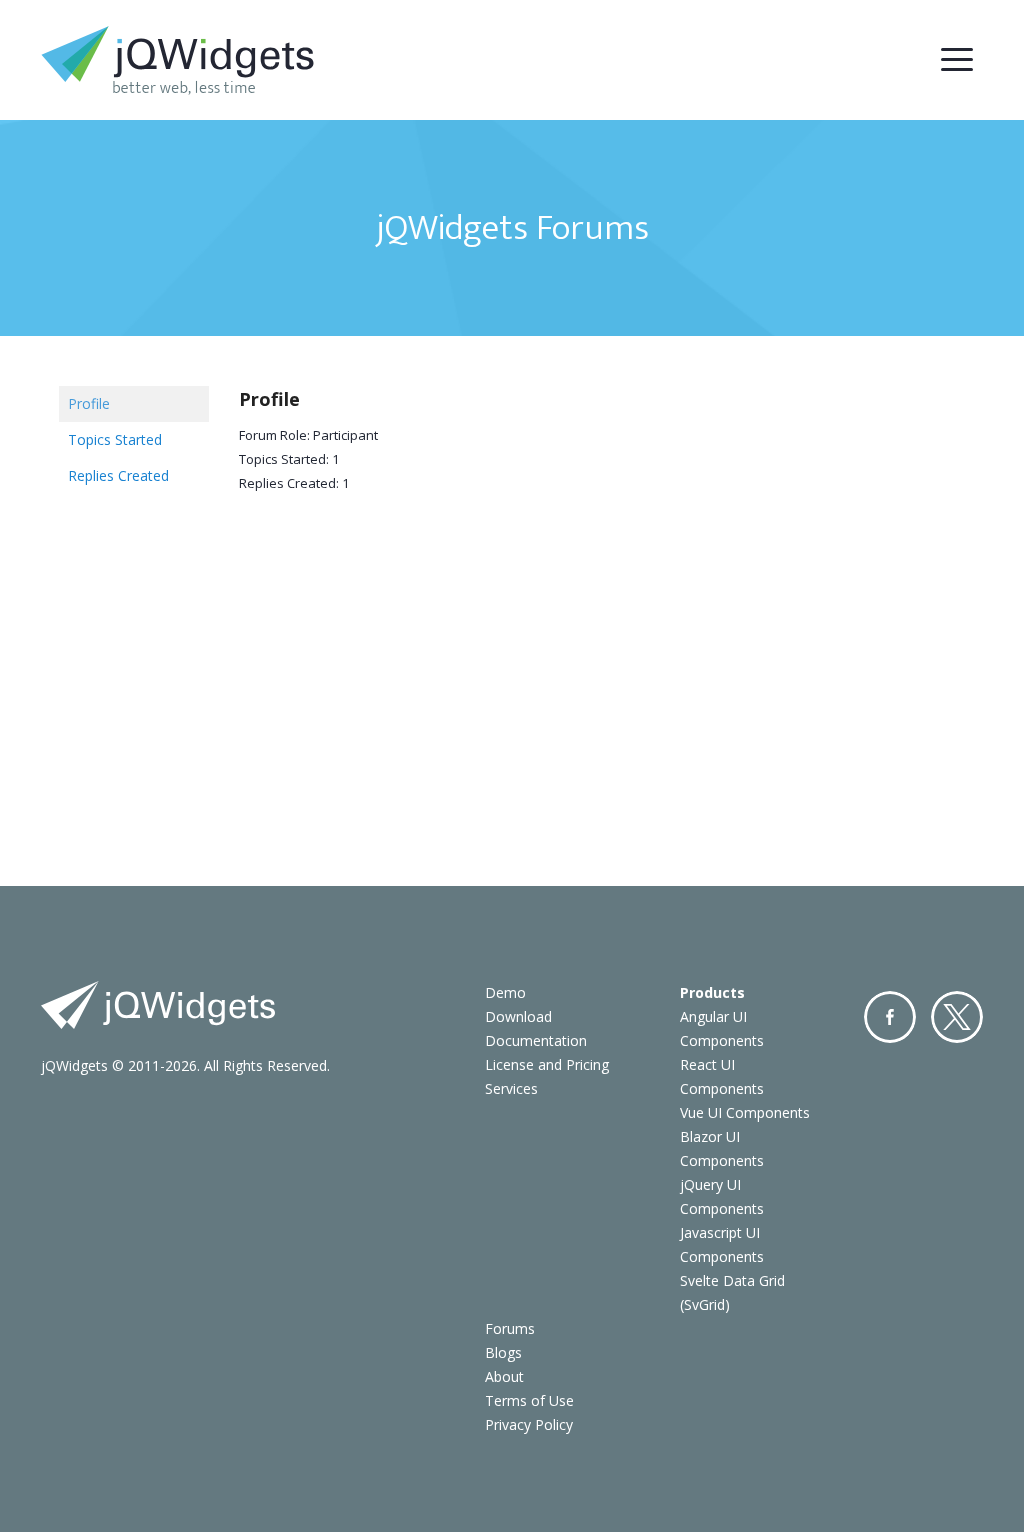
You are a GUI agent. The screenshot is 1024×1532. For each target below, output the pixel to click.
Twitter (957, 1017)
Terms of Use (529, 1400)
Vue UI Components (745, 1112)
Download (518, 1016)
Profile (89, 403)
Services (511, 1088)
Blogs (503, 1352)
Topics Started (115, 439)
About (504, 1376)
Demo (505, 992)
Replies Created (118, 475)
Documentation (536, 1040)
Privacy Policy (529, 1424)
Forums (510, 1328)
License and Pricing (547, 1064)
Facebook (890, 1017)
